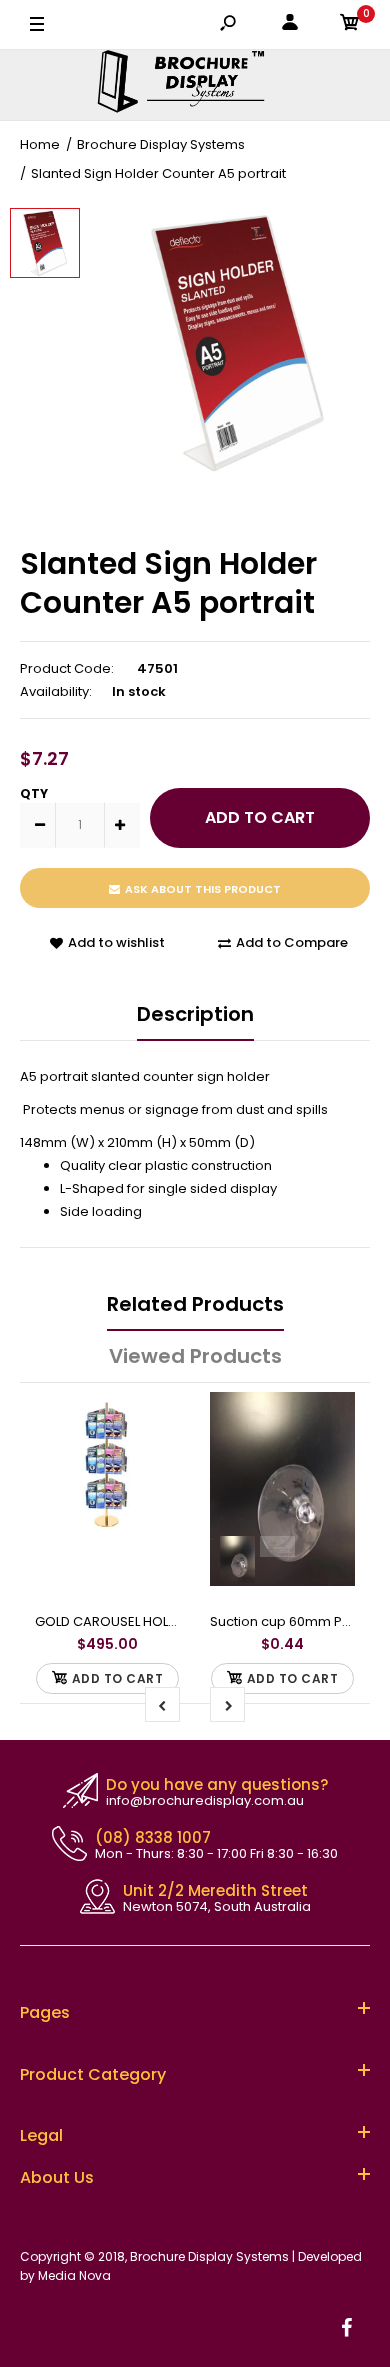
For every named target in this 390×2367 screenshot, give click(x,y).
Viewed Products (195, 1356)
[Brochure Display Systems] (195, 85)
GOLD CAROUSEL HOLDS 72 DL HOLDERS (157, 1621)
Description (195, 1014)
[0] (350, 25)
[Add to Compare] (155, 1417)
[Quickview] (155, 1497)
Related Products (195, 1304)
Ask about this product (203, 889)
